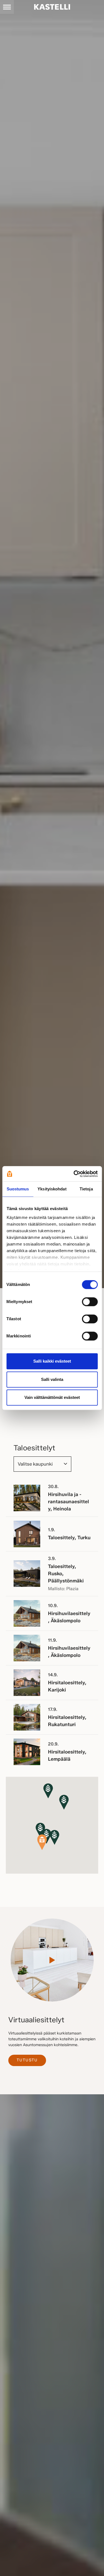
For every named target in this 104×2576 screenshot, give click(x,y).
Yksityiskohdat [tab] (52, 1189)
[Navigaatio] (7, 7)
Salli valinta (52, 1379)
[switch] (90, 1302)
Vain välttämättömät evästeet (52, 1397)
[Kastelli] (52, 7)
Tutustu (27, 2060)
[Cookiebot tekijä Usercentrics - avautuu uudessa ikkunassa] (74, 1174)
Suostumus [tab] (18, 1189)
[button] (54, 1838)
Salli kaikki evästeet (52, 1361)
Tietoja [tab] (86, 1189)
